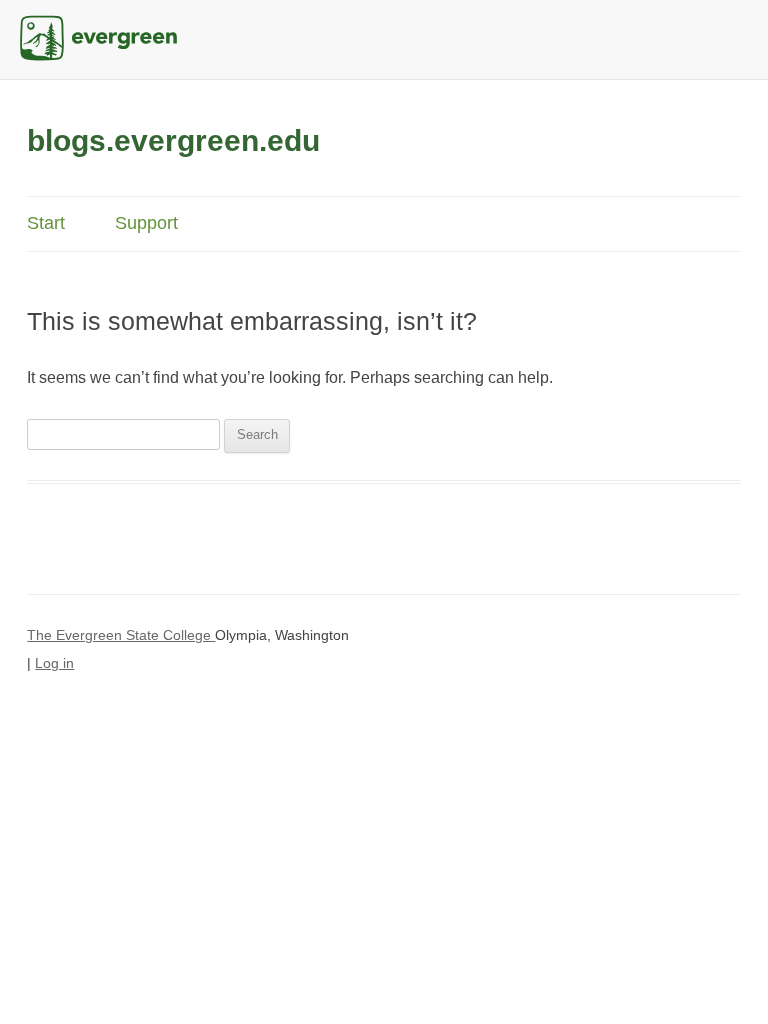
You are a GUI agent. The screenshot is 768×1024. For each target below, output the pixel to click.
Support (146, 223)
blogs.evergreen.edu (173, 140)
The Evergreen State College (121, 635)
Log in (54, 663)
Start (46, 223)
